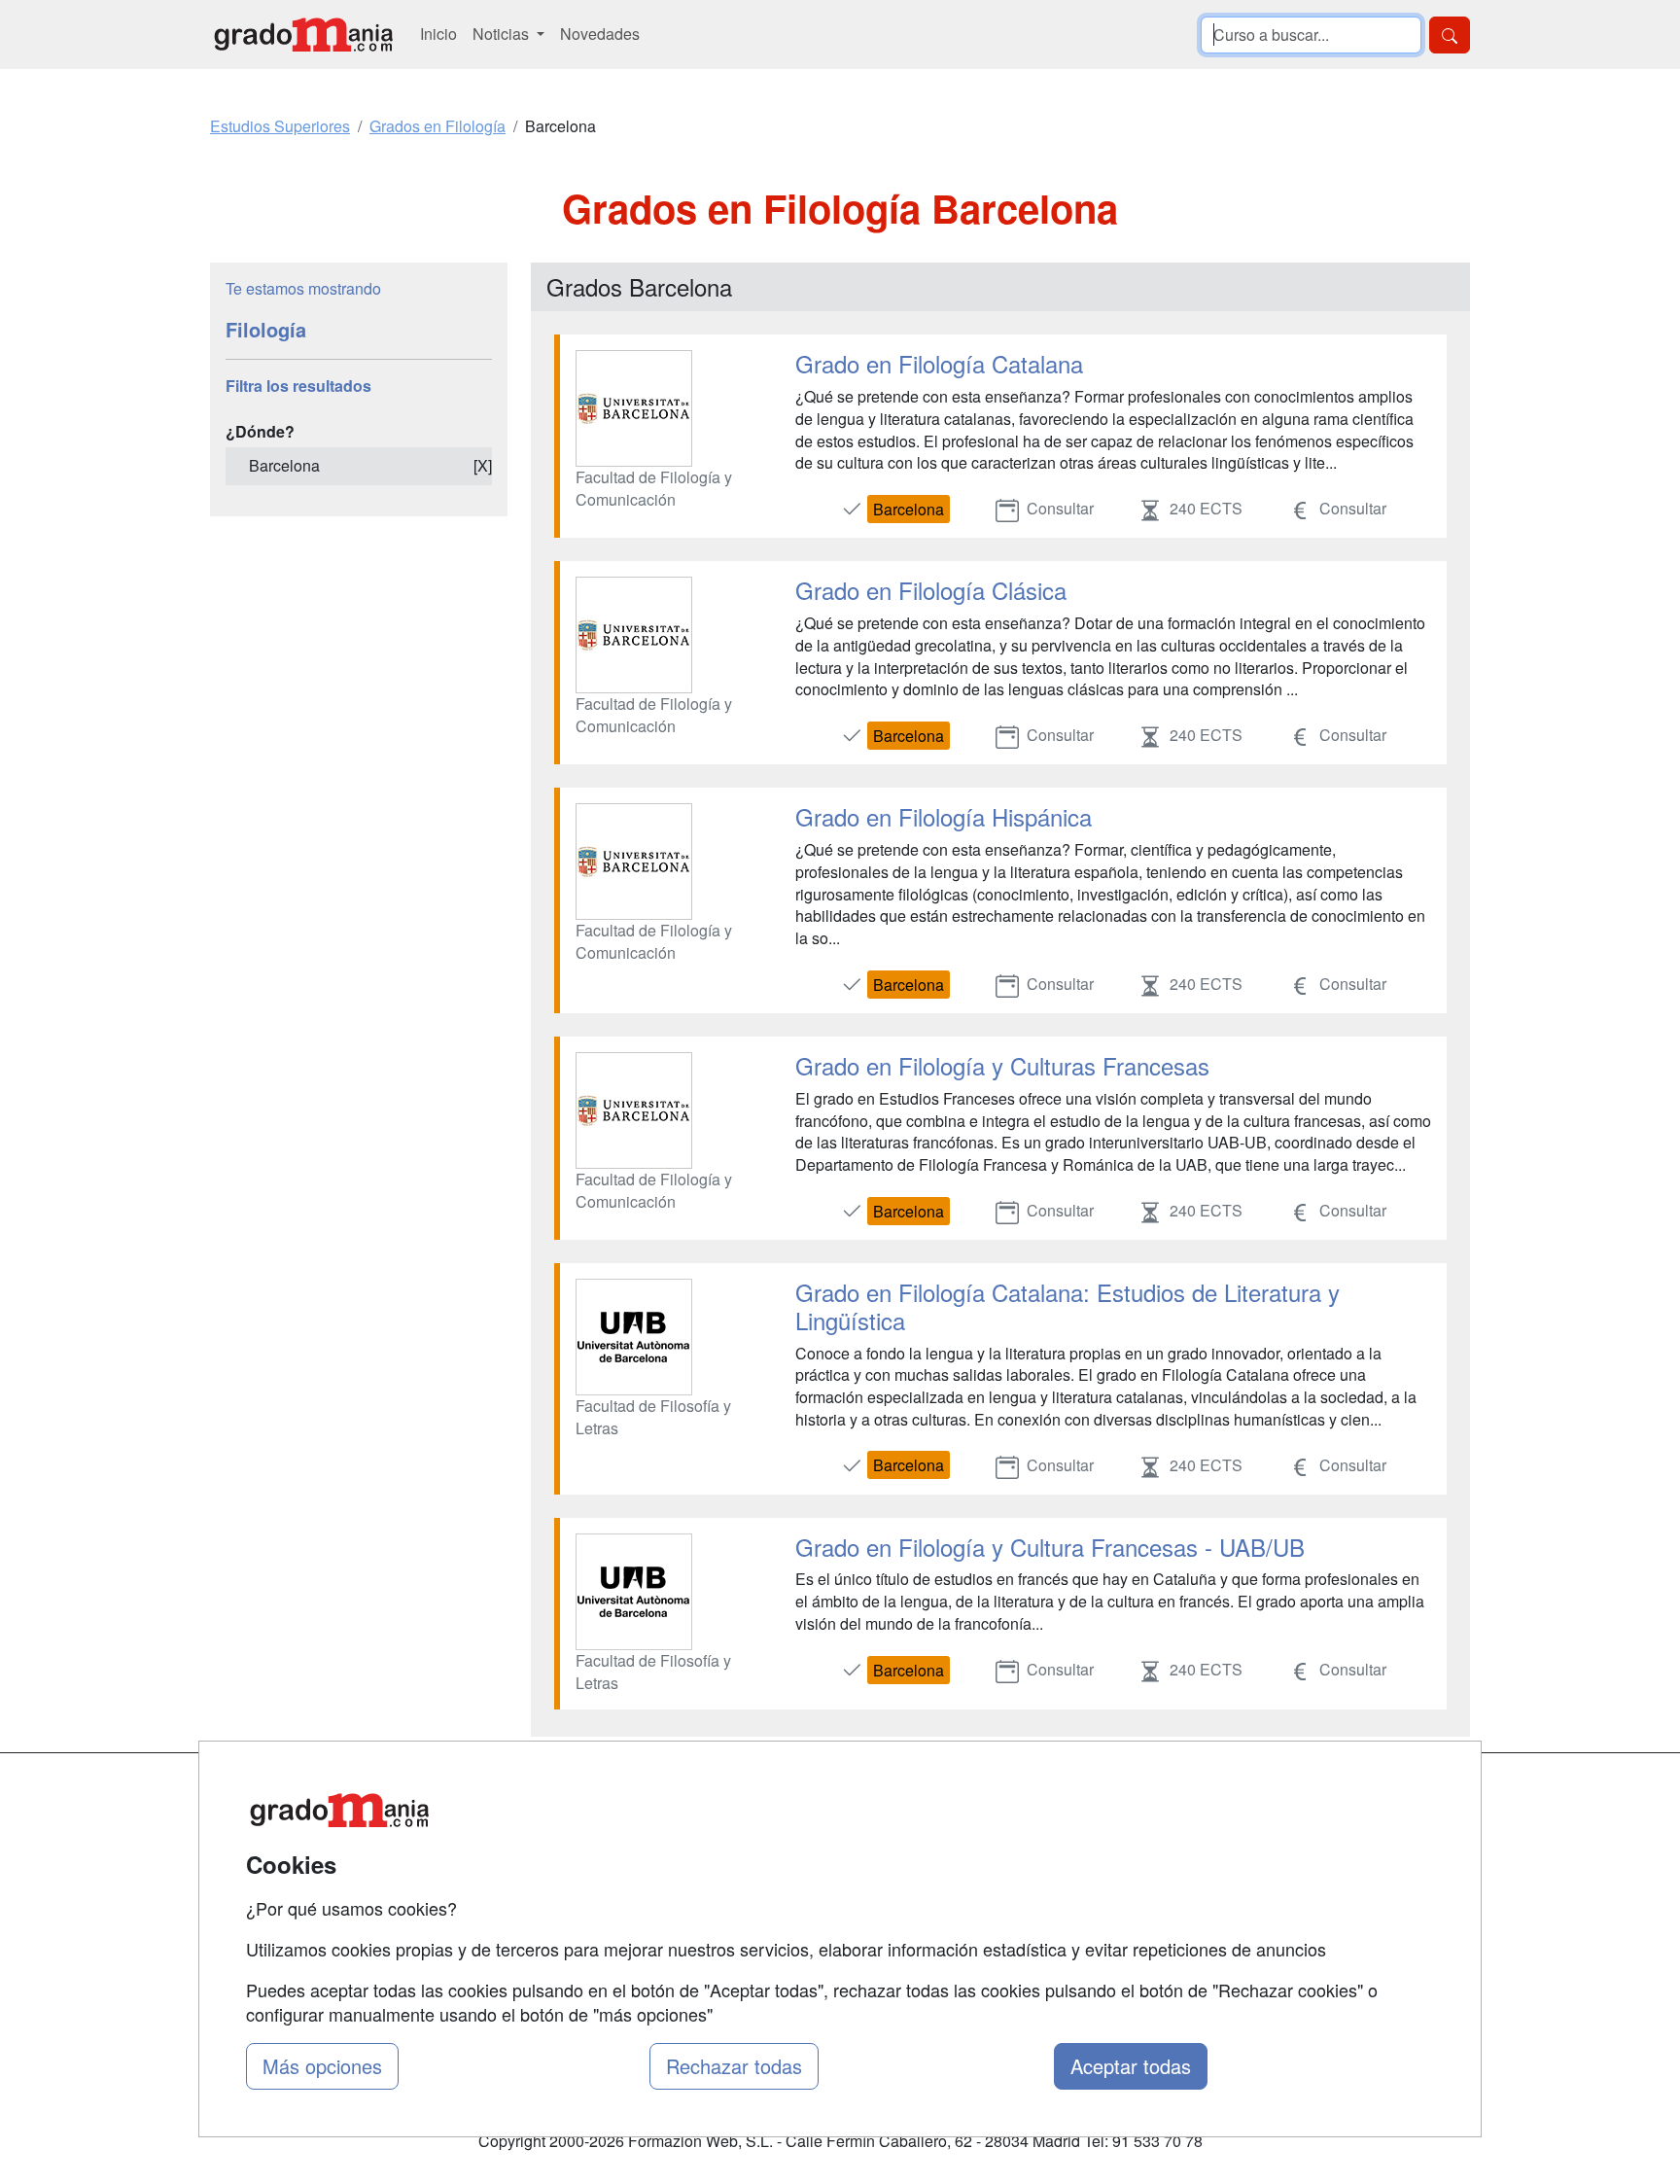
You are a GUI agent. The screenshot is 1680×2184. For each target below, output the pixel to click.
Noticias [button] (503, 34)
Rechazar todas (734, 2066)
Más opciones (322, 2066)
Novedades (600, 34)
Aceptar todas (1131, 2066)
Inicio (438, 34)
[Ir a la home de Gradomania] (303, 35)
